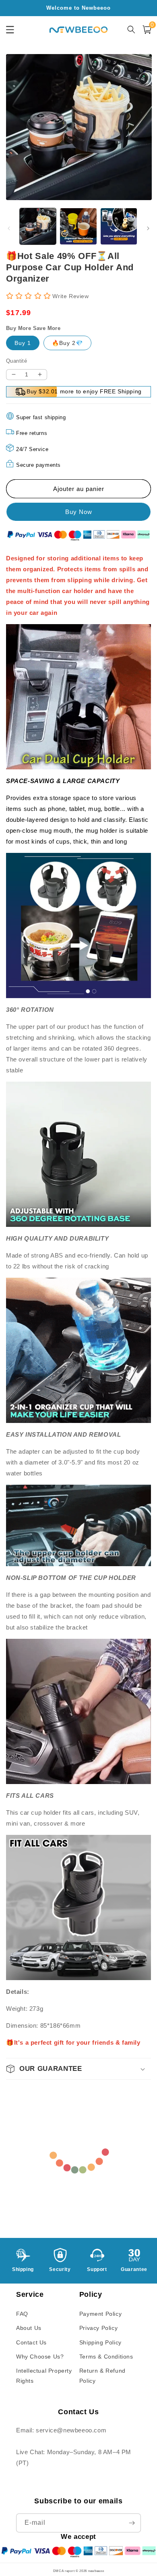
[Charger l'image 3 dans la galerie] (119, 226)
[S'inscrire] (132, 2523)
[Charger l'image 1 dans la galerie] (38, 226)
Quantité (17, 361)
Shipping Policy (100, 2342)
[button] (78, 2069)
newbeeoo (96, 2571)
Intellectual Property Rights (44, 2376)
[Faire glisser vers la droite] (148, 228)
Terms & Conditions (106, 2357)
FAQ (22, 2314)
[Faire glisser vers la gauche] (9, 228)
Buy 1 (23, 343)
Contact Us (31, 2342)
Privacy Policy (98, 2328)
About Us (29, 2328)
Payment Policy (100, 2314)
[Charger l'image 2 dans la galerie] (78, 226)
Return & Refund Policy (102, 2376)
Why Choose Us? (40, 2357)
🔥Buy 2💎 (67, 343)
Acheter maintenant (78, 512)
